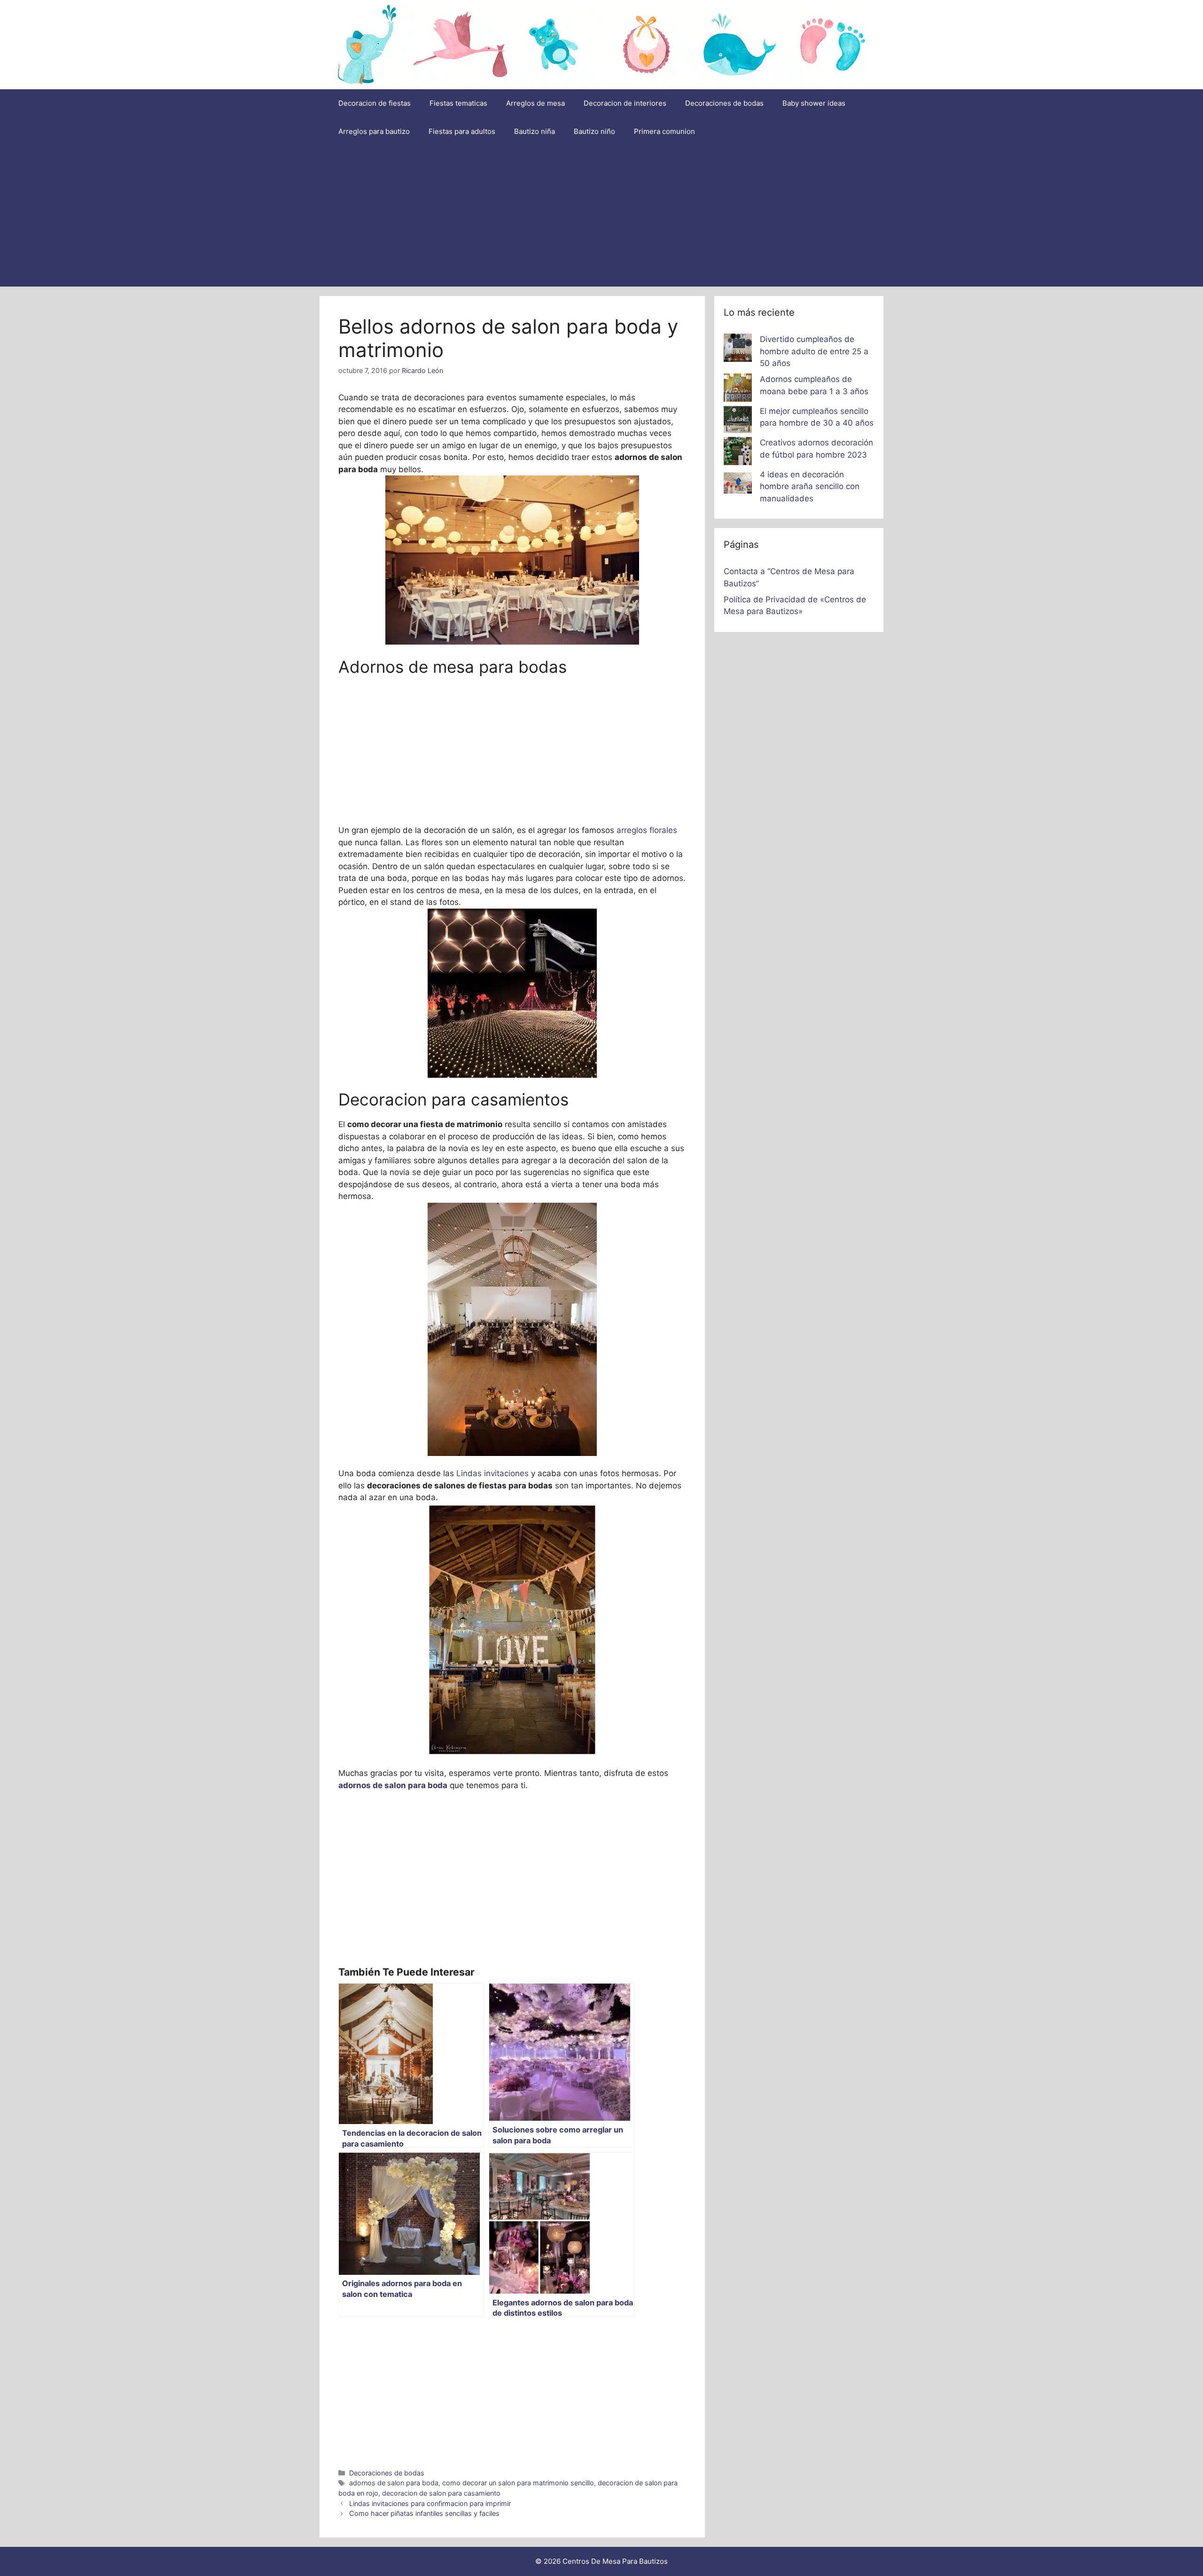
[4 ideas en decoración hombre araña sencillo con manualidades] (738, 485)
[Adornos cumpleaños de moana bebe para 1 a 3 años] (738, 389)
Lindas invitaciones (492, 1473)
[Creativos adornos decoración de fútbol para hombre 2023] (738, 453)
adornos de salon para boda (394, 2483)
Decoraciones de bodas (724, 103)
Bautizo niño (594, 131)
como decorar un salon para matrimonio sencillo (518, 2483)
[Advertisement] (601, 216)
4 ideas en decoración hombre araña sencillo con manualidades (810, 486)
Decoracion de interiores (625, 103)
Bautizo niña (535, 131)
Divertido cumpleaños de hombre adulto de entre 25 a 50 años (814, 351)
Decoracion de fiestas (375, 103)
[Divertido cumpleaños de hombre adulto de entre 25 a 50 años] (738, 350)
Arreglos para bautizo (374, 131)
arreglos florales (647, 830)
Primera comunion (664, 131)
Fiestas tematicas (458, 103)
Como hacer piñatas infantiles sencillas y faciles (424, 2513)
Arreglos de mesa (535, 103)
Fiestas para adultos (462, 131)
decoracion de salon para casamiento (441, 2493)
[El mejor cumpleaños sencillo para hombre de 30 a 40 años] (738, 421)
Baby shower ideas (814, 103)
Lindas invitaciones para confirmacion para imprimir (430, 2503)
